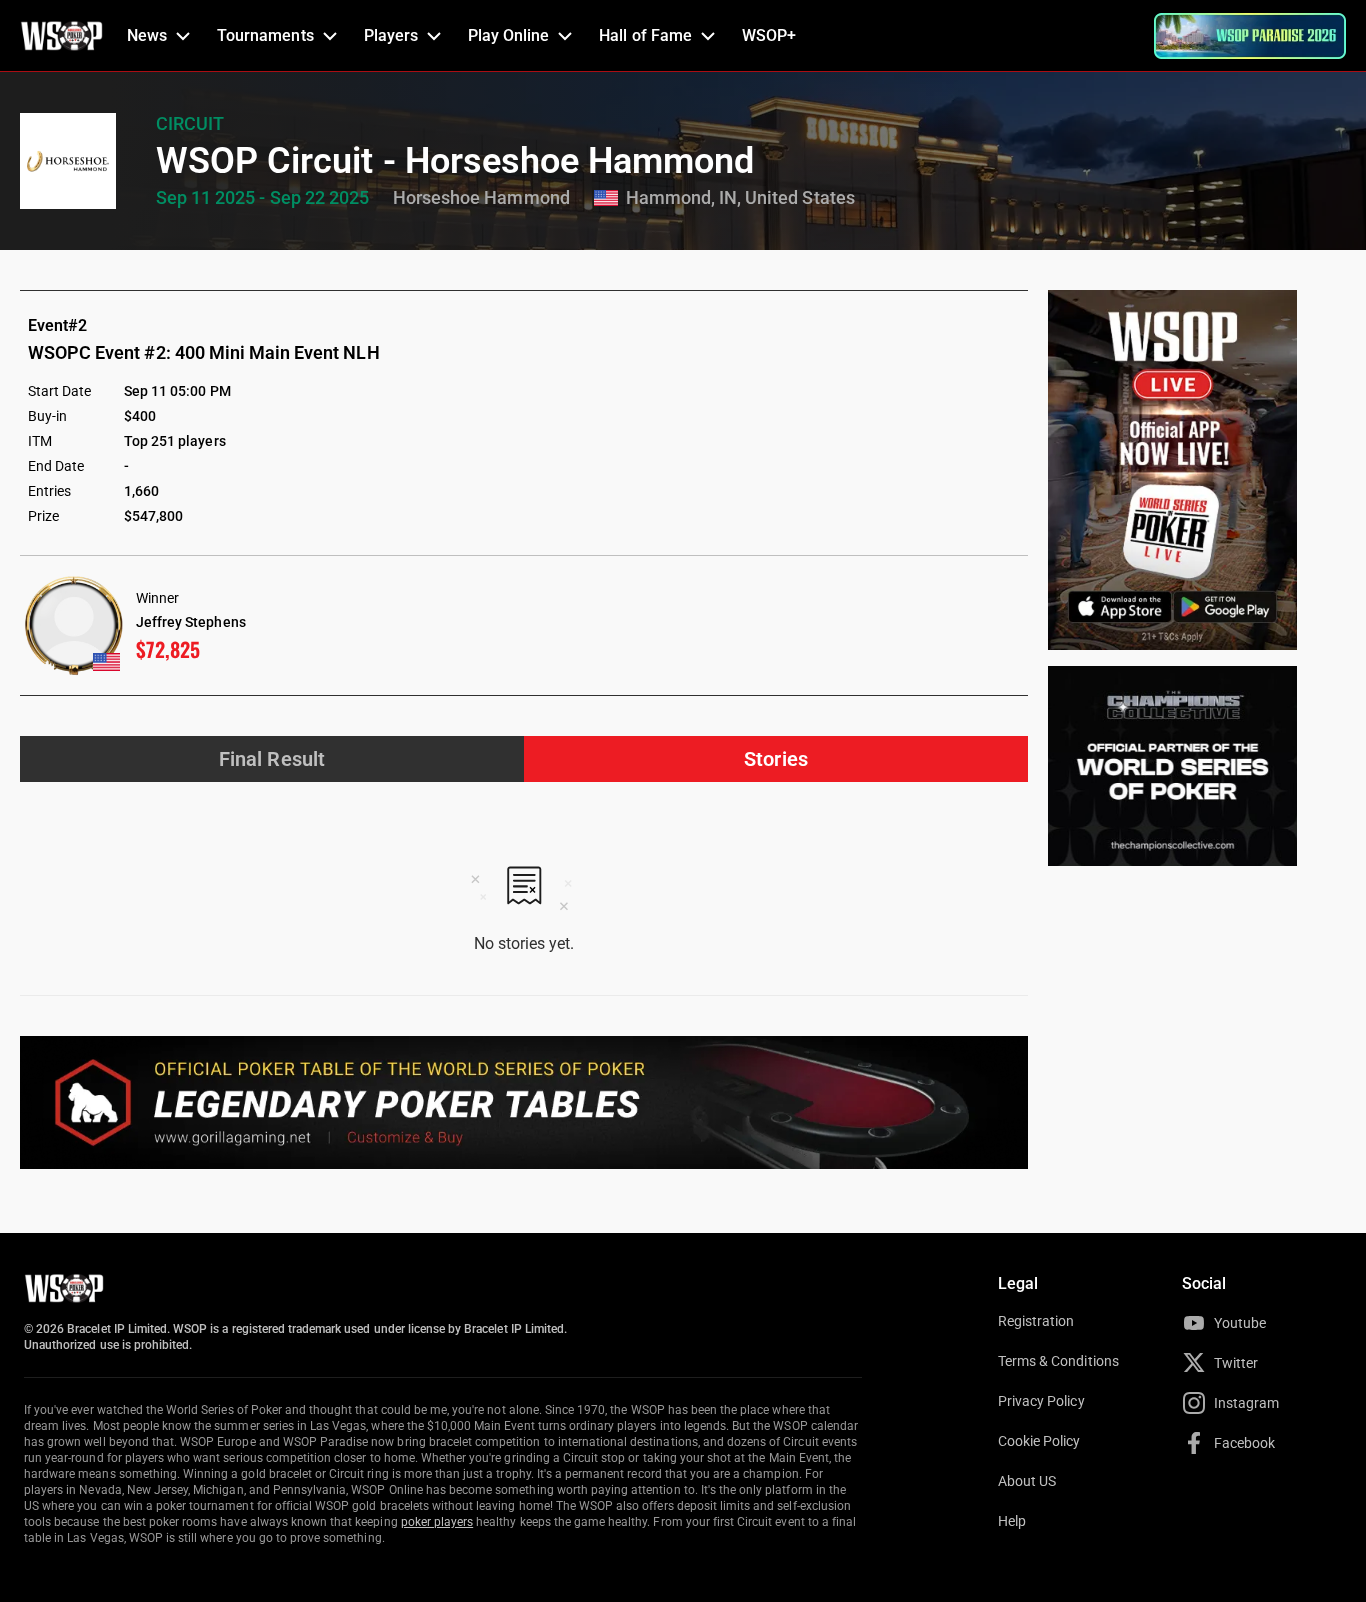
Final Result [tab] (271, 759)
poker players (437, 1522)
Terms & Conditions (1058, 1361)
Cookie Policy (1039, 1441)
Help (1012, 1521)
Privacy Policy (1041, 1401)
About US (1027, 1481)
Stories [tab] (775, 759)
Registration (1036, 1321)
